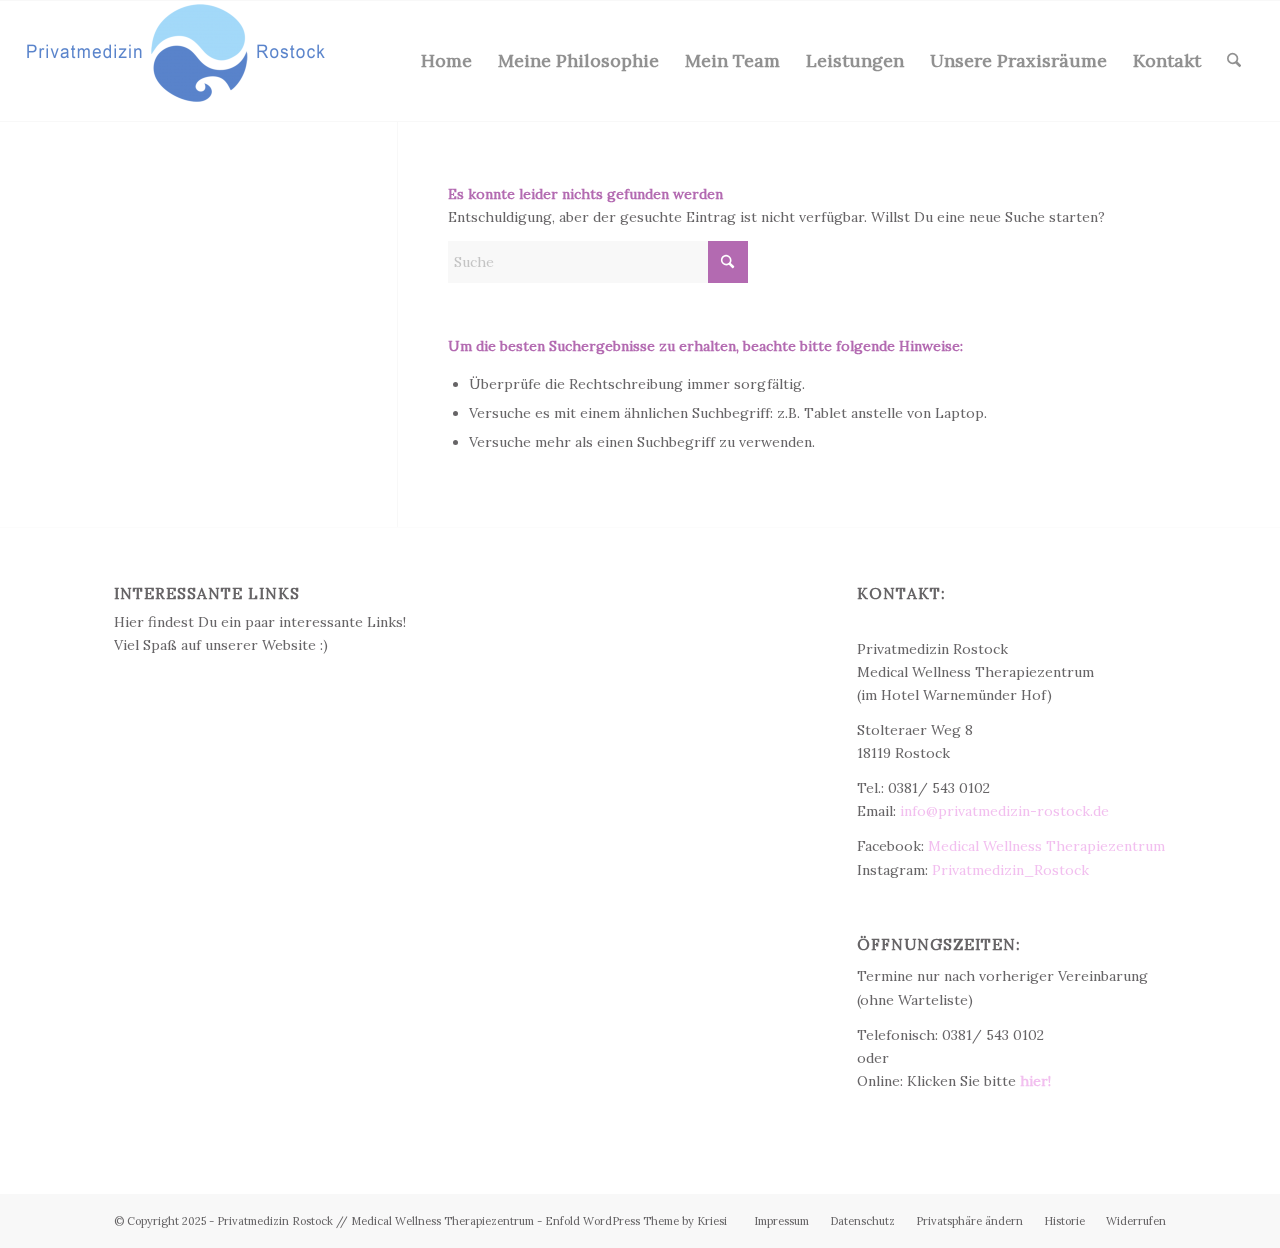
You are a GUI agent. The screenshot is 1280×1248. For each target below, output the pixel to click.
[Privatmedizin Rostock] (176, 61)
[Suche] (1234, 61)
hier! (1035, 1081)
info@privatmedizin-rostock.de (1004, 811)
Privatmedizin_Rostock (1010, 870)
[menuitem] (446, 61)
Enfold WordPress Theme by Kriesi (636, 1221)
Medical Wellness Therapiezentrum (1046, 846)
